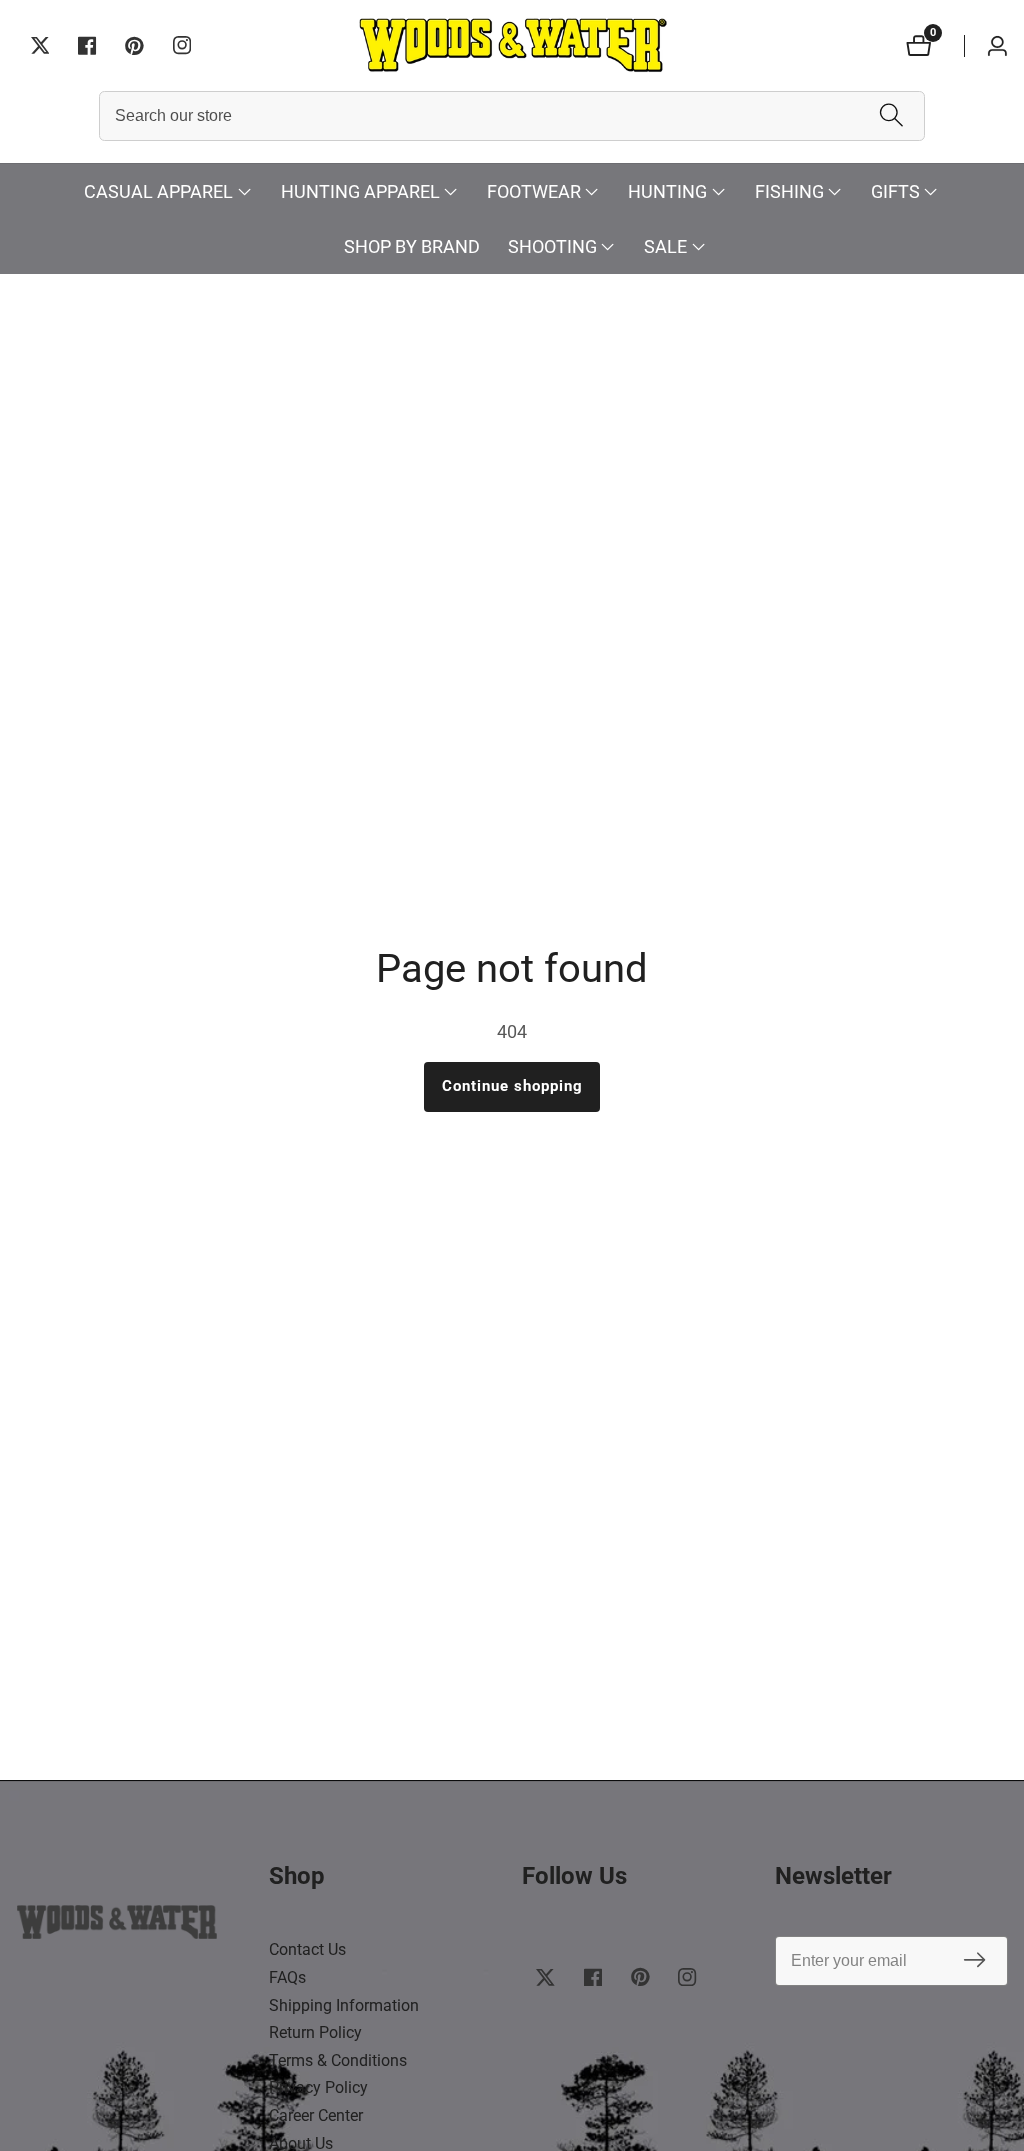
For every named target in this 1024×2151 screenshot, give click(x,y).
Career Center (316, 2115)
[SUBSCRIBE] (974, 1961)
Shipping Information (344, 2005)
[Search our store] (891, 116)
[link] (133, 1926)
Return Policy (315, 2032)
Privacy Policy (318, 2087)
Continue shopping (512, 1086)
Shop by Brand (412, 246)
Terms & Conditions (338, 2060)
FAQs (287, 1977)
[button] (158, 191)
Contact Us (307, 1949)
